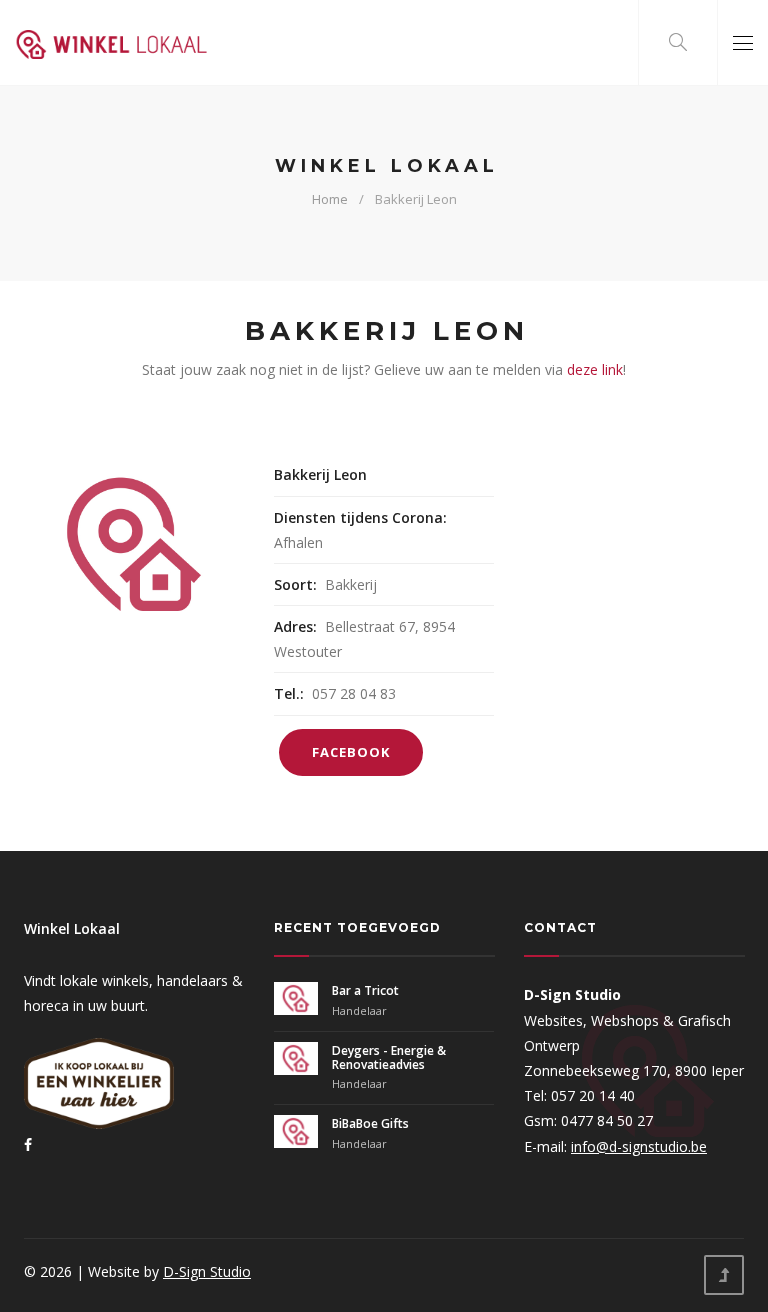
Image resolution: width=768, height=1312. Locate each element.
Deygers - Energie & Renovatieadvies (389, 1057)
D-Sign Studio (207, 1271)
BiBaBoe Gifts (370, 1123)
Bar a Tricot (365, 990)
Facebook (351, 752)
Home (330, 199)
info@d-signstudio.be (639, 1146)
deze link (595, 369)
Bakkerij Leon (416, 199)
